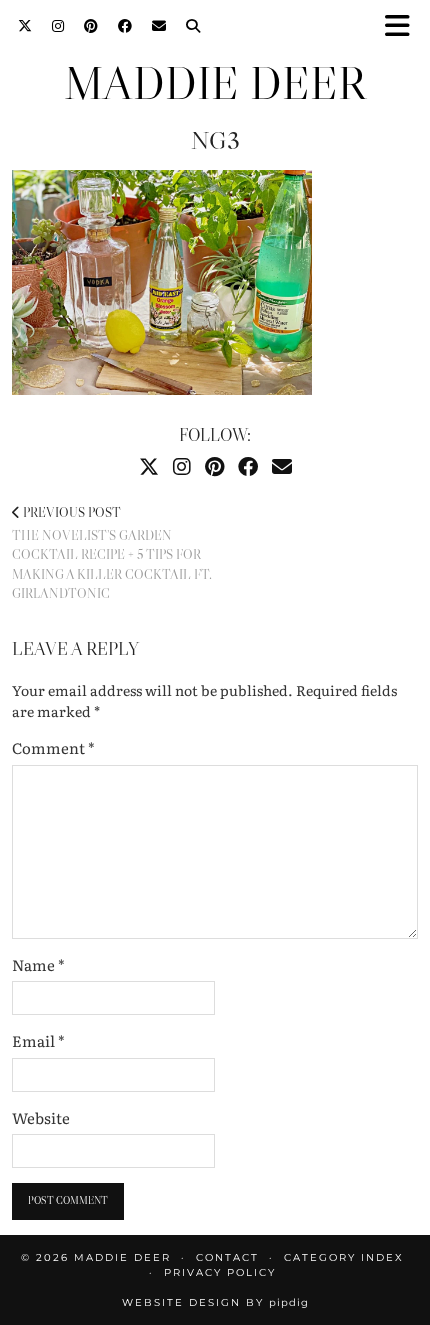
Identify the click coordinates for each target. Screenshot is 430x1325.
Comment (53, 748)
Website (41, 1118)
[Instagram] (58, 25)
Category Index (344, 1257)
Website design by (215, 1302)
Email (38, 1041)
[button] (403, 25)
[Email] (159, 25)
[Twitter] (25, 25)
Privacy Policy (220, 1272)
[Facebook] (125, 25)
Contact (227, 1257)
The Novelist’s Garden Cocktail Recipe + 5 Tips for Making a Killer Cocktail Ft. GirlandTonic (112, 552)
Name (38, 965)
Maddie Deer (215, 83)
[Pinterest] (91, 25)
